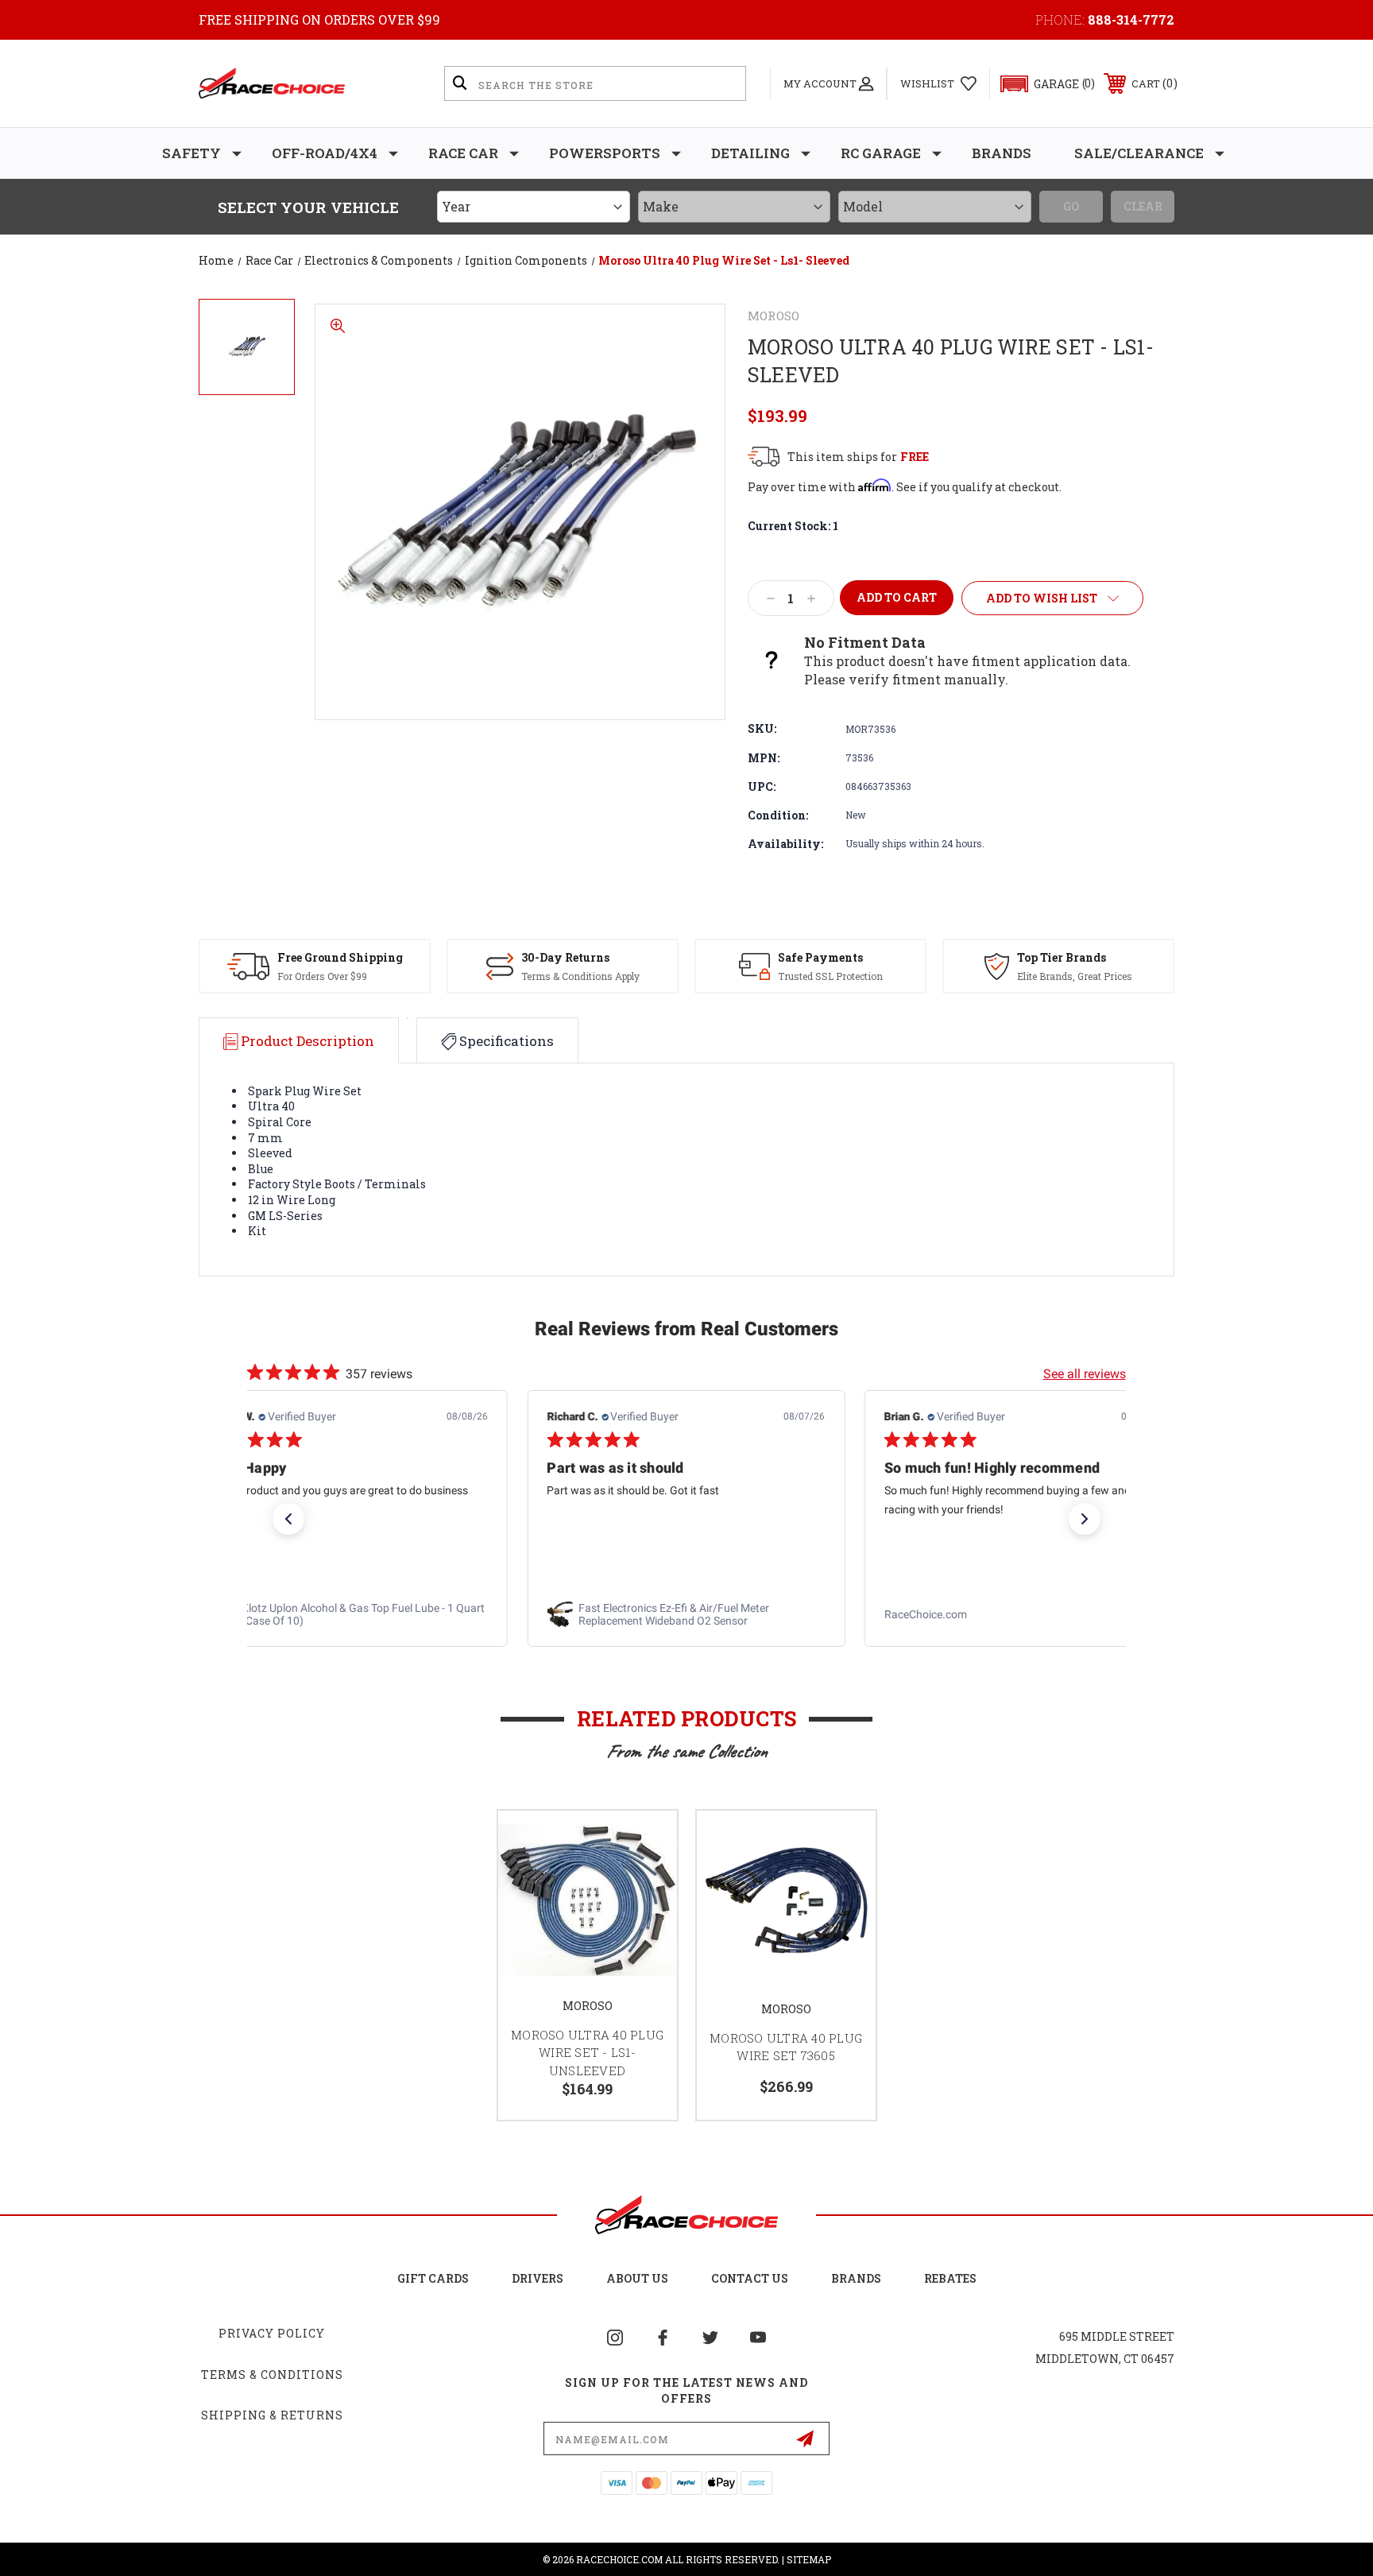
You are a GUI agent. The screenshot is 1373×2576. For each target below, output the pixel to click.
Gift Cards (433, 2278)
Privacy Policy (272, 2333)
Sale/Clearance (1139, 153)
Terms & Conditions (272, 2375)
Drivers (538, 2278)
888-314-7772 (1131, 19)
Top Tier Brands (1062, 957)
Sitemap (809, 2559)
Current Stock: (793, 526)
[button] (1040, 84)
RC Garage (881, 153)
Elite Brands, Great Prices (1075, 976)
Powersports (605, 153)
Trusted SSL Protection (830, 976)
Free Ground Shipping (340, 957)
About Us (637, 2278)
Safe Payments (820, 957)
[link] (349, 1614)
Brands (1002, 153)
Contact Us (750, 2278)
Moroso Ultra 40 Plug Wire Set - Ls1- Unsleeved (587, 2053)
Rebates (950, 2278)
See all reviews (1085, 1374)
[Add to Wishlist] (645, 1843)
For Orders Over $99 (322, 976)
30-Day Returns (565, 957)
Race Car (463, 153)
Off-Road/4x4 (325, 153)
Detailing (750, 153)
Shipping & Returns (272, 2415)
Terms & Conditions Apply (580, 976)
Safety (191, 153)
